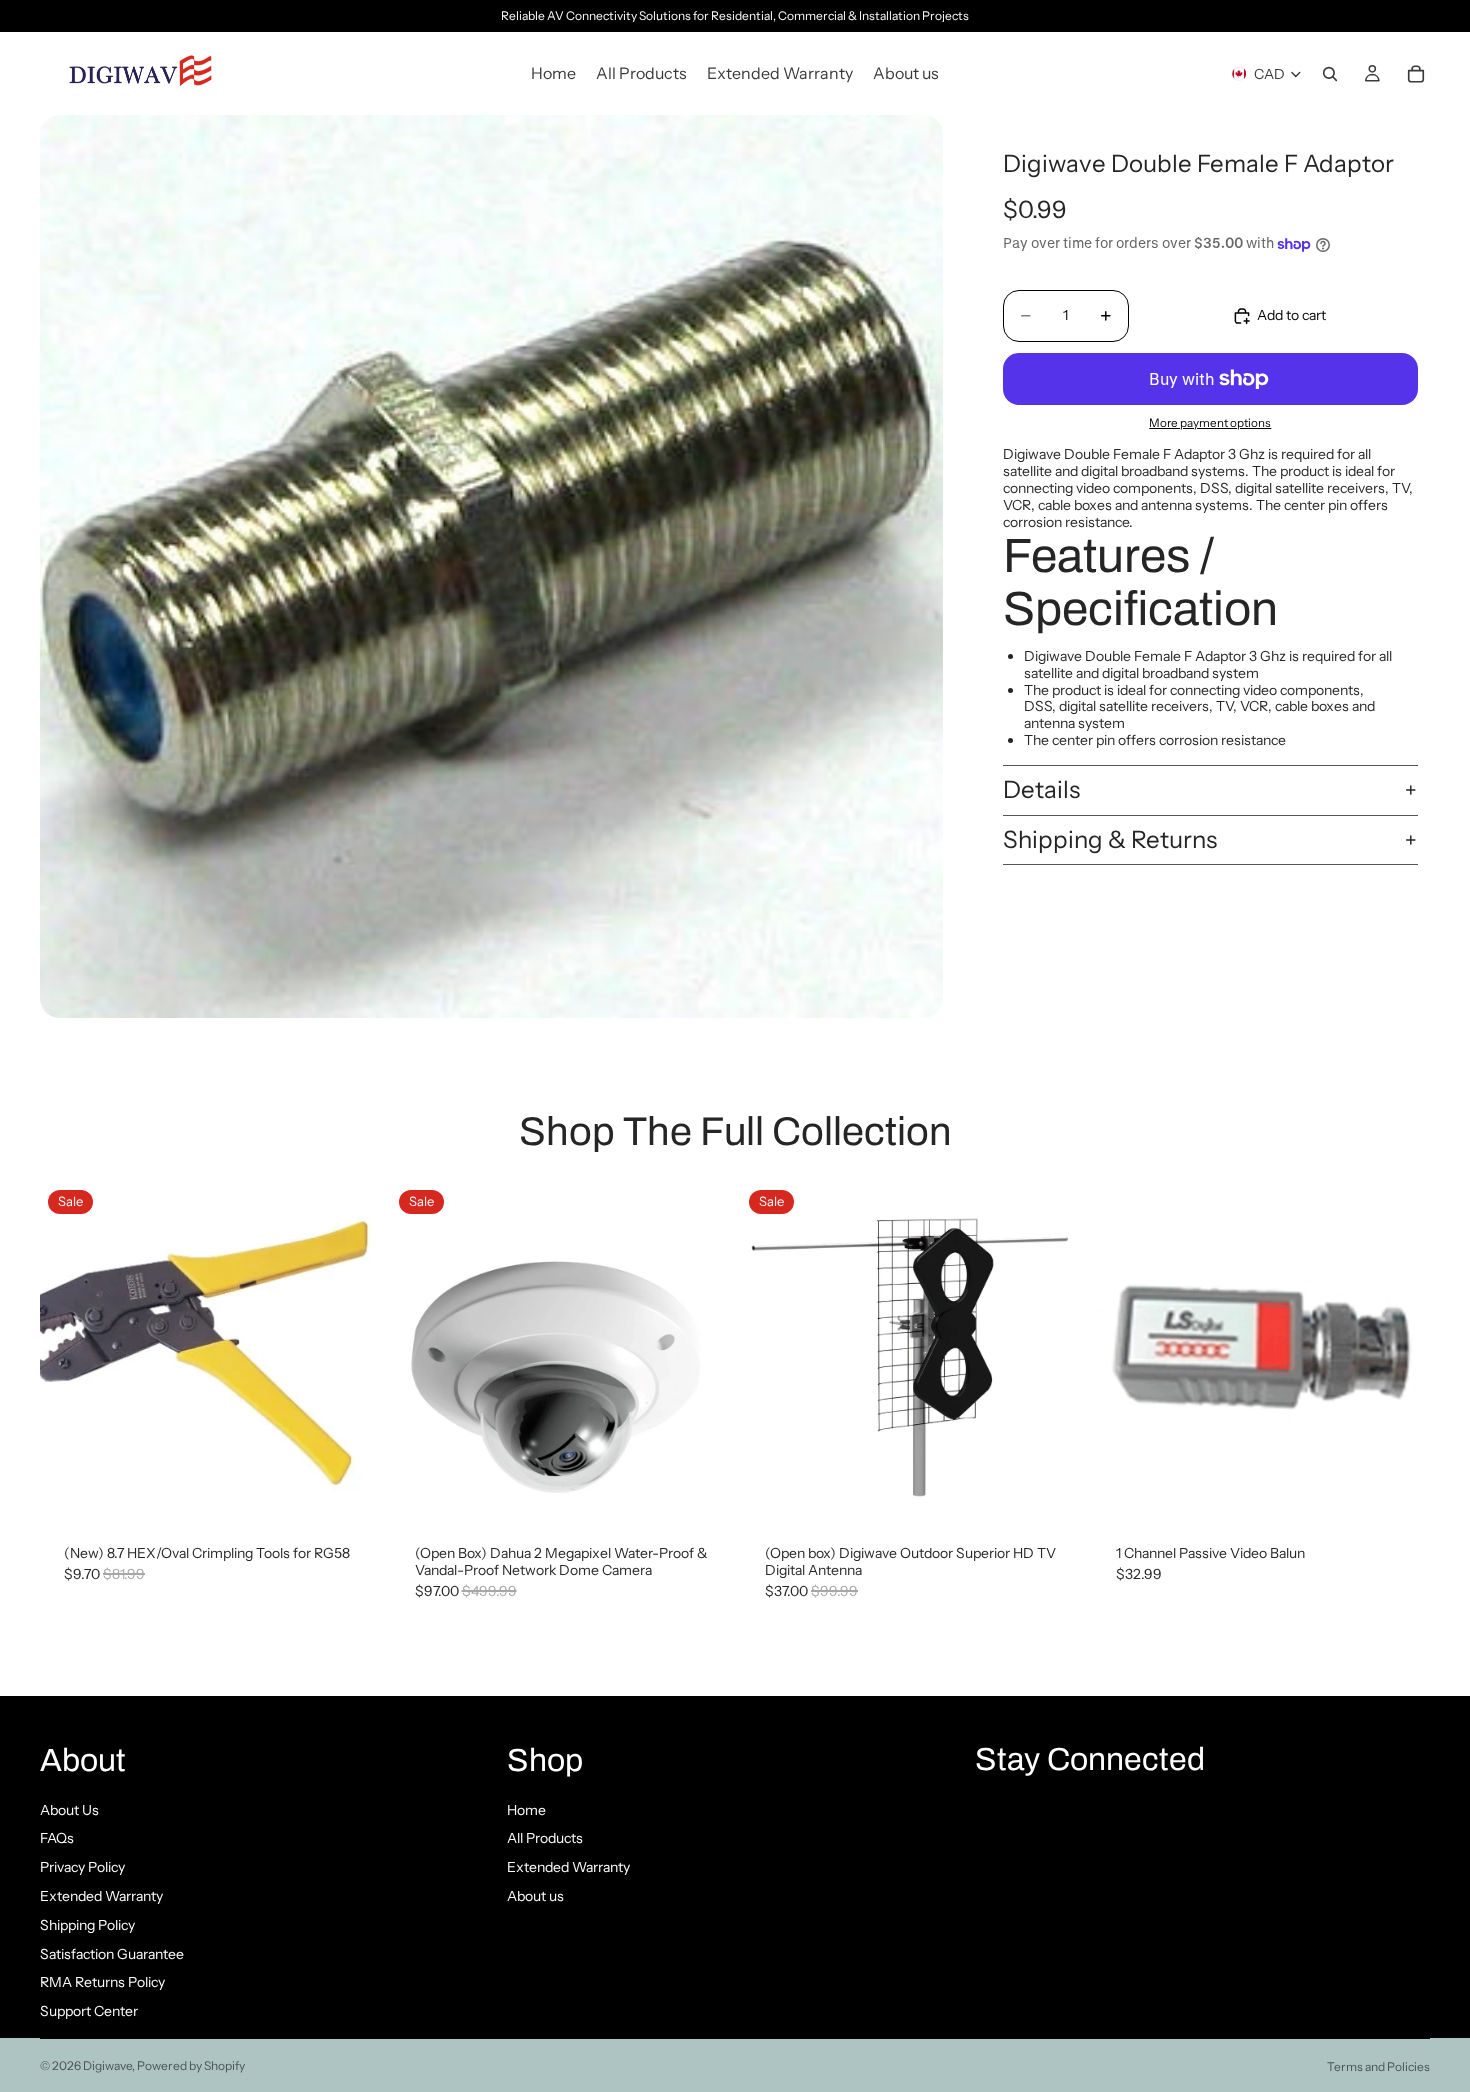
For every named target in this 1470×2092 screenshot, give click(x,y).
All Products (545, 1838)
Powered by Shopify (191, 2065)
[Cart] (1416, 74)
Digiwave (107, 2065)
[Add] (348, 1491)
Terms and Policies (1378, 2066)
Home (526, 1810)
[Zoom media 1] (491, 566)
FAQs (57, 1838)
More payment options (1210, 424)
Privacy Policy (82, 1867)
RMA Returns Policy (102, 1982)
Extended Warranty (101, 1896)
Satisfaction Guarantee (112, 1954)
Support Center (89, 2011)
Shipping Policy (87, 1925)
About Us (69, 1810)
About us (535, 1896)
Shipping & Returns (1110, 839)
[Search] (1330, 74)
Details (1041, 789)
